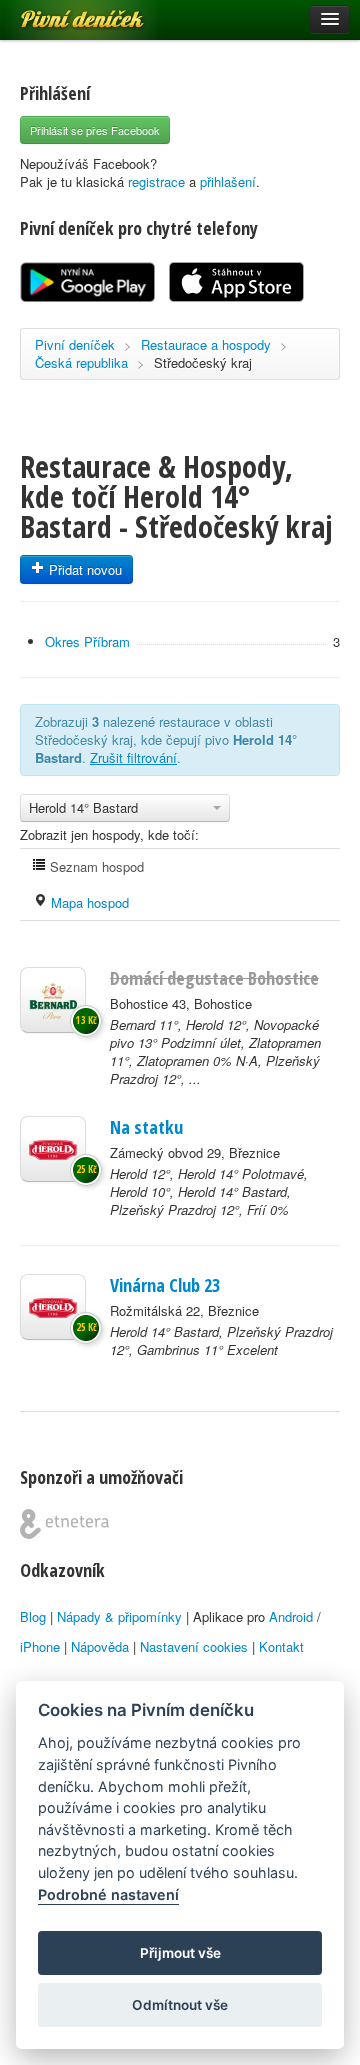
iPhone (40, 1646)
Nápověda (100, 1646)
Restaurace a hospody (206, 344)
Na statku (146, 1127)
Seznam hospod (95, 866)
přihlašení (228, 181)
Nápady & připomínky (119, 1616)
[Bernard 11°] (53, 1000)
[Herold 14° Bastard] (53, 1307)
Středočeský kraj (203, 362)
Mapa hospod (88, 902)
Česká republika (81, 362)
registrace (156, 181)
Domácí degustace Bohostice (214, 978)
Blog (33, 1616)
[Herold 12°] (53, 1149)
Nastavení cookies (194, 1646)
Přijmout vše (180, 1953)
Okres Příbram (87, 641)
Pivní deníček (60, 12)
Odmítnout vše (180, 2005)
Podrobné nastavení (108, 1894)
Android (291, 1616)
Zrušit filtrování (133, 757)
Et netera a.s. (64, 1524)
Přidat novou (83, 569)
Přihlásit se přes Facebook (95, 130)
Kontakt (281, 1646)
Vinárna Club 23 (165, 1285)
